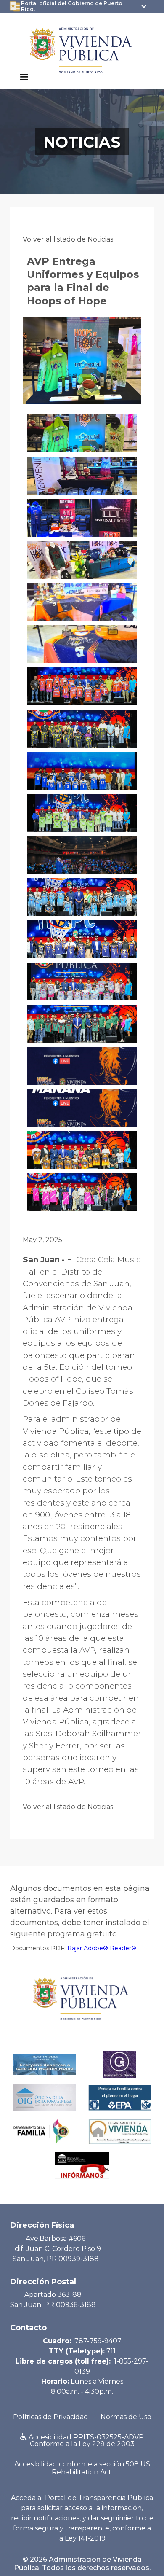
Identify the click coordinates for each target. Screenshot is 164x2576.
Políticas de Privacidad (51, 2417)
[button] (24, 77)
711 (111, 2351)
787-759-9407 (98, 2341)
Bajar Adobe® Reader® (102, 1948)
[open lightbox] (82, 366)
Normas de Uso (126, 2417)
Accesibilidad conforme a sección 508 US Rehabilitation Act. (82, 2468)
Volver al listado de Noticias (68, 239)
